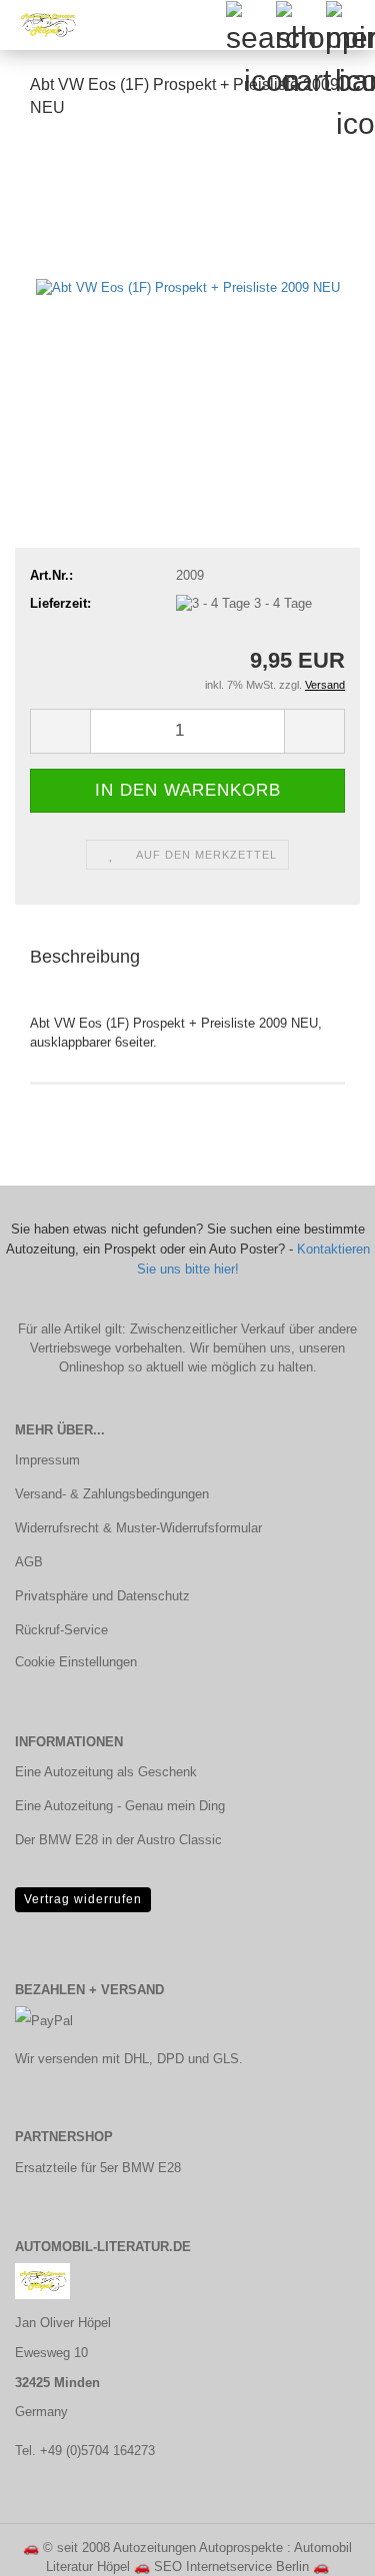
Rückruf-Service (61, 1630)
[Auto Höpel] (40, 25)
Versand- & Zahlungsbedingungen (112, 1494)
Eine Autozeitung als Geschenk (106, 1772)
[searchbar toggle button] (250, 25)
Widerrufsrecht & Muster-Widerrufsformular (138, 1528)
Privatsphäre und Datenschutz (102, 1596)
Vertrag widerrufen (83, 1899)
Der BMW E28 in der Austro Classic (118, 1840)
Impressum (47, 1460)
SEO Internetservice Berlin (231, 2567)
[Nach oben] (320, 2546)
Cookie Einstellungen (76, 1662)
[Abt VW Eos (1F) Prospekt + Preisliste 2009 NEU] (188, 286)
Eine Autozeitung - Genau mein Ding (120, 1806)
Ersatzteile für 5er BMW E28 (98, 2168)
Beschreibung (85, 957)
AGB (29, 1562)
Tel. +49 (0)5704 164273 (85, 2451)
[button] (60, 731)
